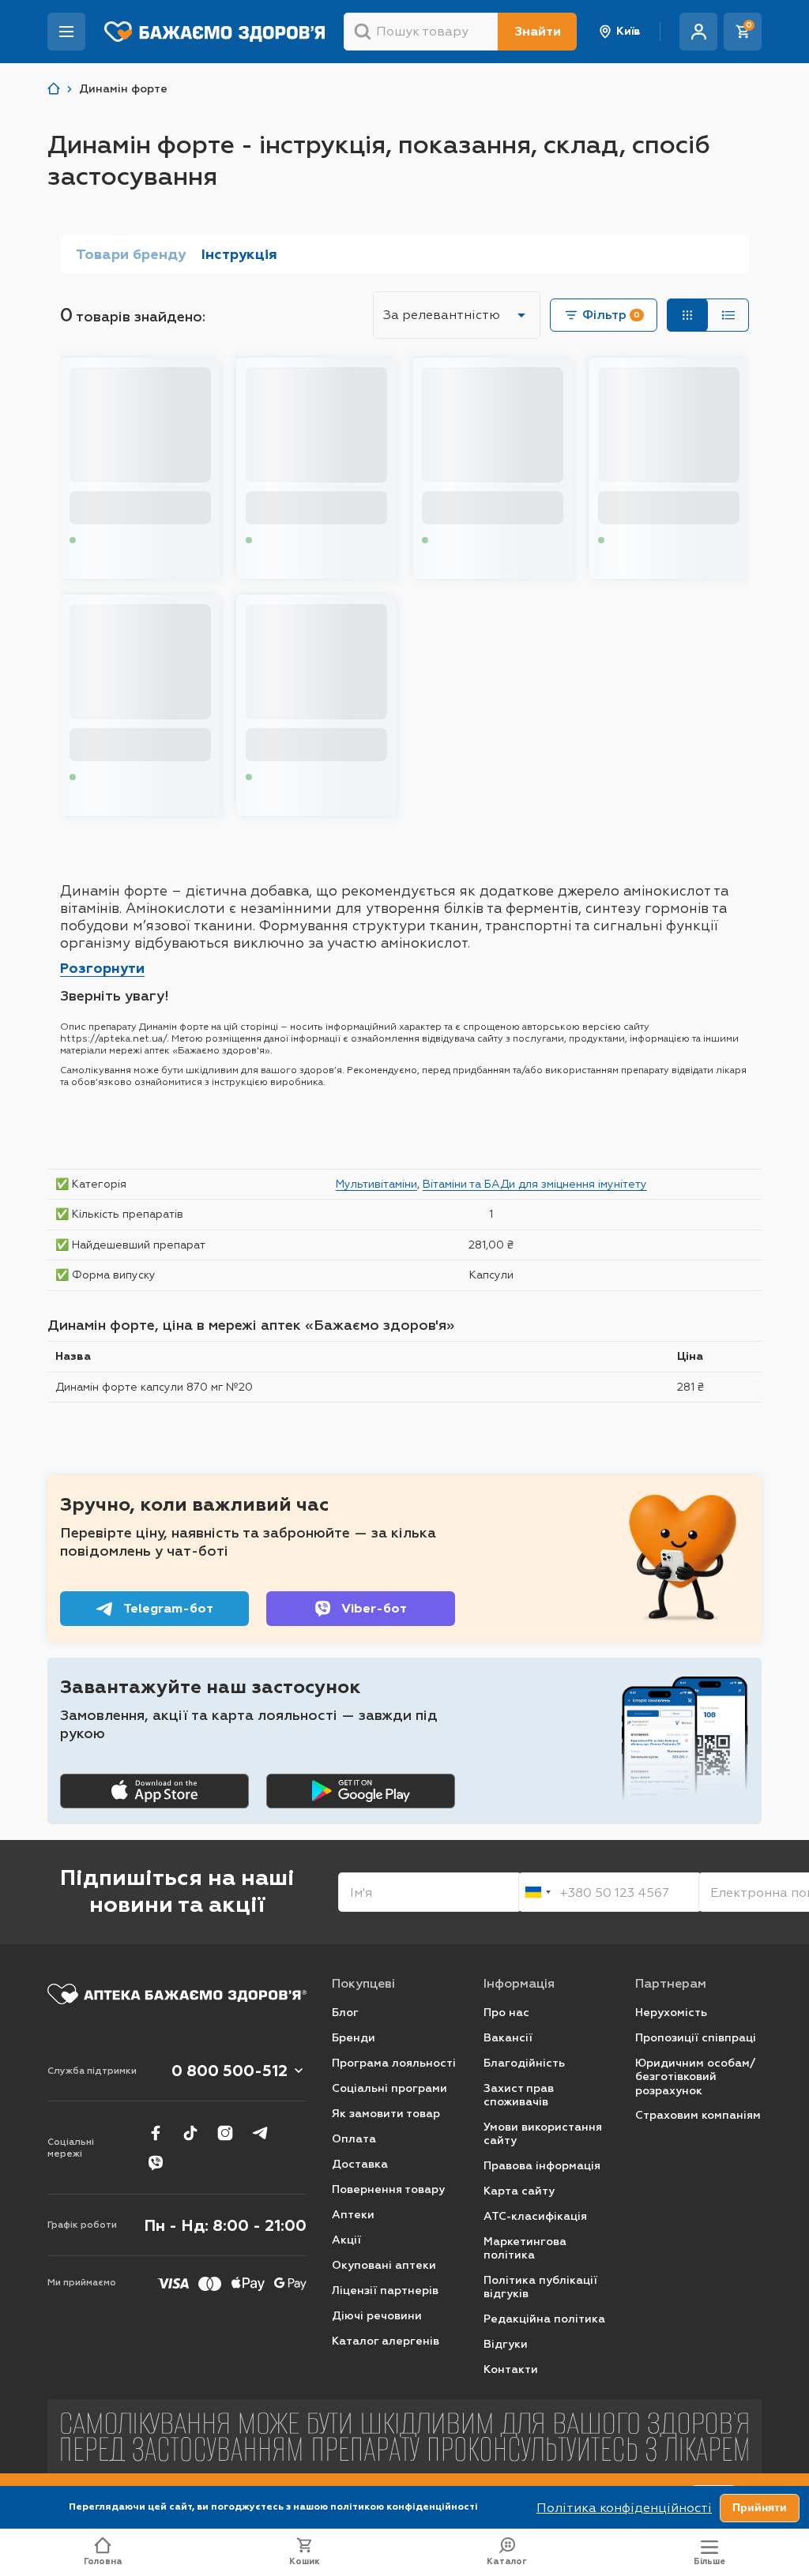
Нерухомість (671, 2013)
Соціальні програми (389, 2088)
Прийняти (760, 2507)
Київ (628, 31)
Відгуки (506, 2344)
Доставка (360, 2164)
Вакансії (508, 2038)
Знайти (538, 31)
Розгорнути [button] (102, 968)
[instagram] (225, 2133)
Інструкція (239, 254)
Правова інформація (542, 2166)
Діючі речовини (377, 2316)
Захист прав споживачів (519, 2095)
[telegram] (260, 2133)
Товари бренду (131, 254)
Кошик (305, 2561)
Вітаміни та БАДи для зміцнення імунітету (535, 1184)
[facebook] (156, 2133)
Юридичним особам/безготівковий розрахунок (695, 2077)
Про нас (506, 2013)
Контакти (511, 2369)
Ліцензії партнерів (385, 2291)
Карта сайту (519, 2191)
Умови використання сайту (543, 2134)
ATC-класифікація (535, 2216)
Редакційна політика (544, 2319)
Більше (709, 2561)
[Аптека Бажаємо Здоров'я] (54, 89)
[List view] (728, 315)
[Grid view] (687, 315)
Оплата (354, 2139)
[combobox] (537, 1892)
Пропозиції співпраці (696, 2038)
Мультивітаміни (376, 1184)
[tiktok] (190, 2133)
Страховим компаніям (698, 2115)
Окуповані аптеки (384, 2265)
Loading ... (107, 541)
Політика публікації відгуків (540, 2287)
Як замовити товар (386, 2114)
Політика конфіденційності (624, 2508)
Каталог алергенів (386, 2341)
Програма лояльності (394, 2063)
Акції (346, 2240)
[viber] (156, 2163)
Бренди (354, 2038)
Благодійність (524, 2063)
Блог (345, 2013)
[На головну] (177, 1994)
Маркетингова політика (525, 2249)
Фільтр (611, 315)
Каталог (507, 2561)
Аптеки (353, 2215)
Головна (103, 2561)
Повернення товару (388, 2189)
